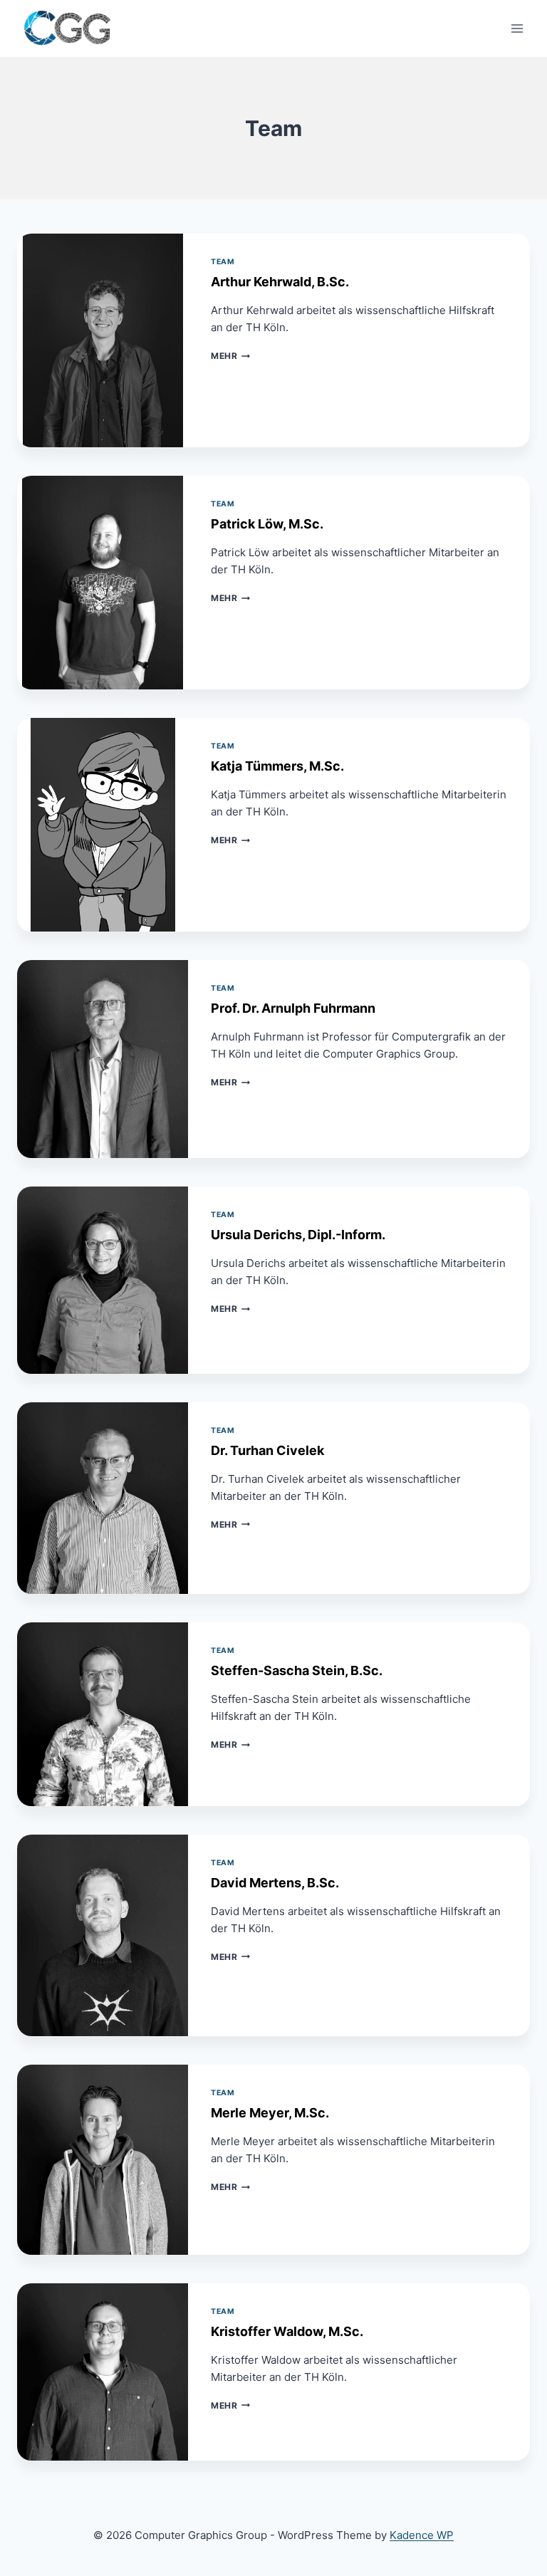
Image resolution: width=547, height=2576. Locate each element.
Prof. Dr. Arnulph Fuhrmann (293, 1008)
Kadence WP (422, 2535)
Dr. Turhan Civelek (267, 1450)
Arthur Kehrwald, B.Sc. (280, 282)
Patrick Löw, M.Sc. (267, 524)
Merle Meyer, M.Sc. (270, 2113)
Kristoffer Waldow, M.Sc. (287, 2331)
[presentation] (103, 340)
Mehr (230, 356)
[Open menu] (517, 28)
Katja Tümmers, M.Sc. (277, 766)
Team (223, 262)
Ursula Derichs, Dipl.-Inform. (298, 1235)
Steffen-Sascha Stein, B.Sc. (297, 1670)
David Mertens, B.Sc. (275, 1883)
